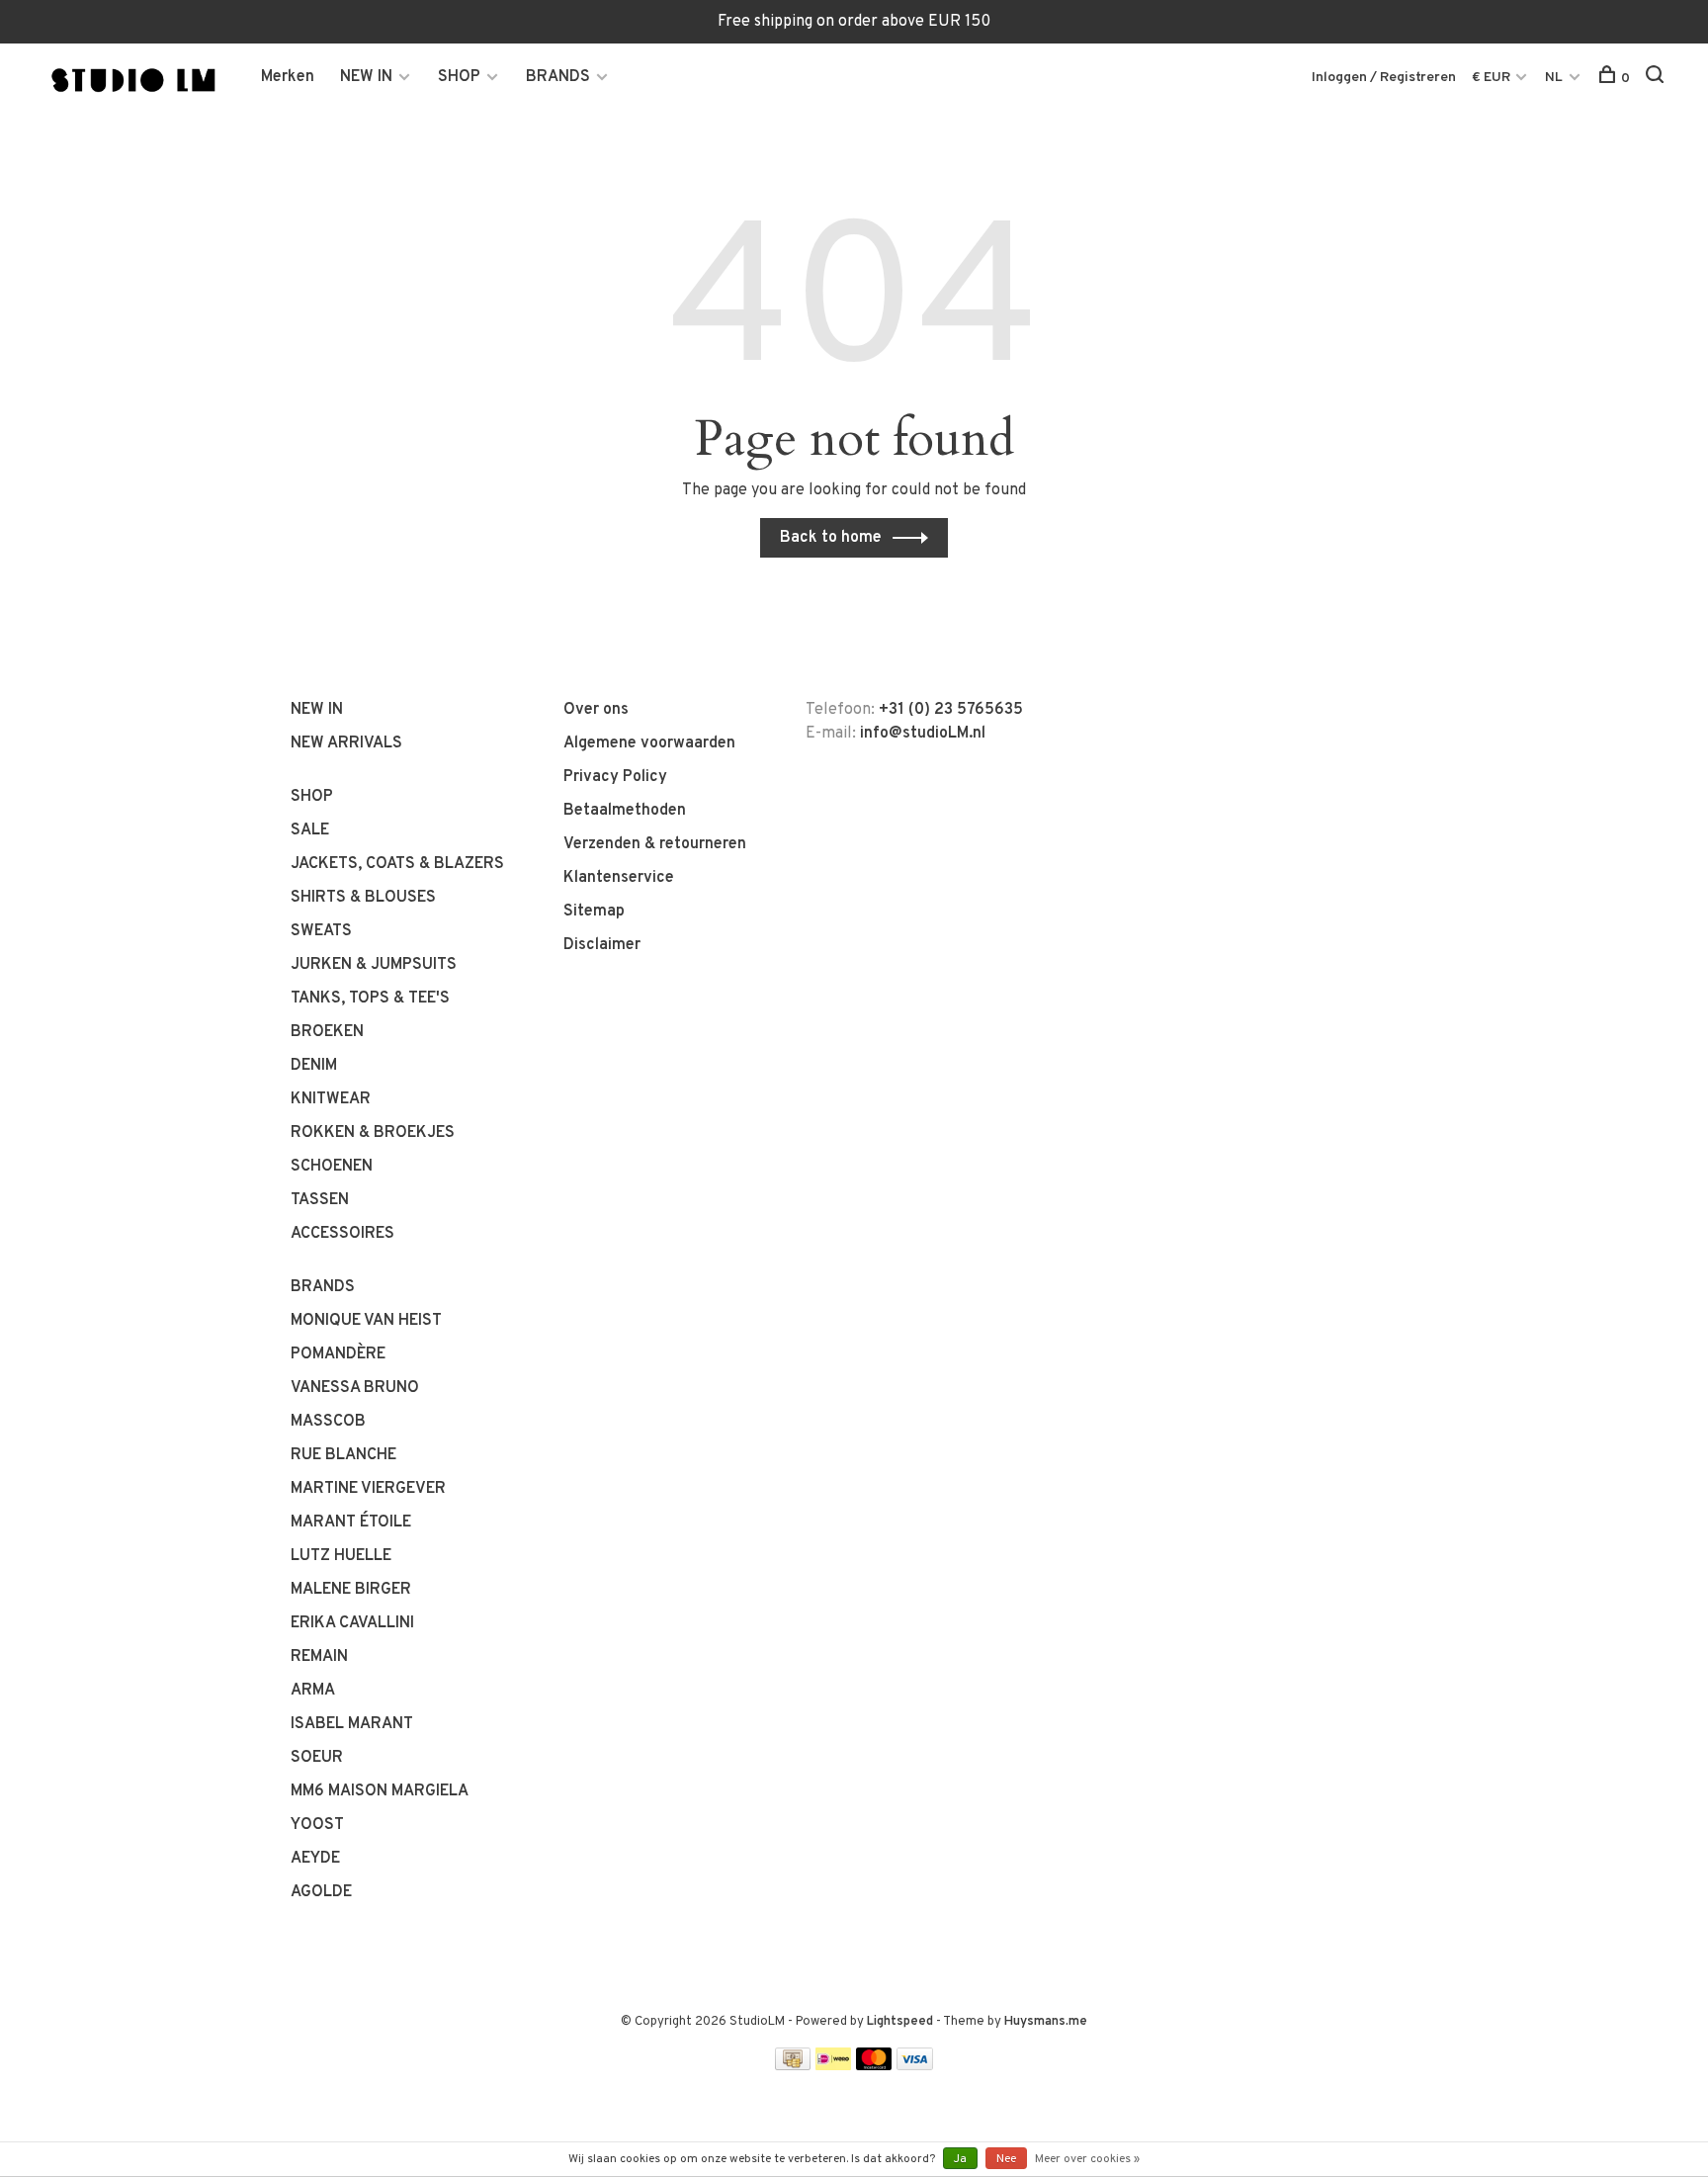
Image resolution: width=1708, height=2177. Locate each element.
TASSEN (320, 1200)
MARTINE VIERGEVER (368, 1489)
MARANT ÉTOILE (351, 1523)
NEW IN (366, 77)
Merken (288, 77)
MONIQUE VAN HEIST (366, 1321)
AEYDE (315, 1859)
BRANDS (558, 77)
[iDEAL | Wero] (833, 2066)
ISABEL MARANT (352, 1724)
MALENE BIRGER (351, 1590)
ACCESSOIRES (342, 1234)
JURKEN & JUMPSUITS (374, 965)
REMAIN (319, 1657)
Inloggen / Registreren (1384, 78)
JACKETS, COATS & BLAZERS (397, 864)
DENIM (314, 1066)
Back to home (831, 538)
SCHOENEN (332, 1167)
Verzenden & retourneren (655, 844)
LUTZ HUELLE (341, 1556)
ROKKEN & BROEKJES (373, 1133)
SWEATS (321, 931)
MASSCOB (328, 1422)
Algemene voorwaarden (649, 743)
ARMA (313, 1691)
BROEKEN (327, 1032)
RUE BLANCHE (343, 1455)
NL (1554, 78)
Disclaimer (602, 945)
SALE (310, 830)
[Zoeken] (1657, 79)
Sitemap (594, 912)
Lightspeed (900, 2022)
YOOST (317, 1825)
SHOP (459, 77)
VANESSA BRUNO (355, 1388)
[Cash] (793, 2066)
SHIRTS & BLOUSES (363, 898)
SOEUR (317, 1758)
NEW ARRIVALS (346, 743)
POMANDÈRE (338, 1354)
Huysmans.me (1046, 2022)
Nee (1006, 2159)
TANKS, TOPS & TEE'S (370, 999)
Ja (960, 2159)
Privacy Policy (615, 777)
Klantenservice (619, 878)
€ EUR (1493, 78)
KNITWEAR (331, 1099)
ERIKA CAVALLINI (352, 1623)
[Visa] (915, 2066)
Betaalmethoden (625, 811)
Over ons (596, 710)
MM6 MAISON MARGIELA (380, 1791)
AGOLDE (321, 1892)
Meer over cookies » (1087, 2159)
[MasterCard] (874, 2066)
